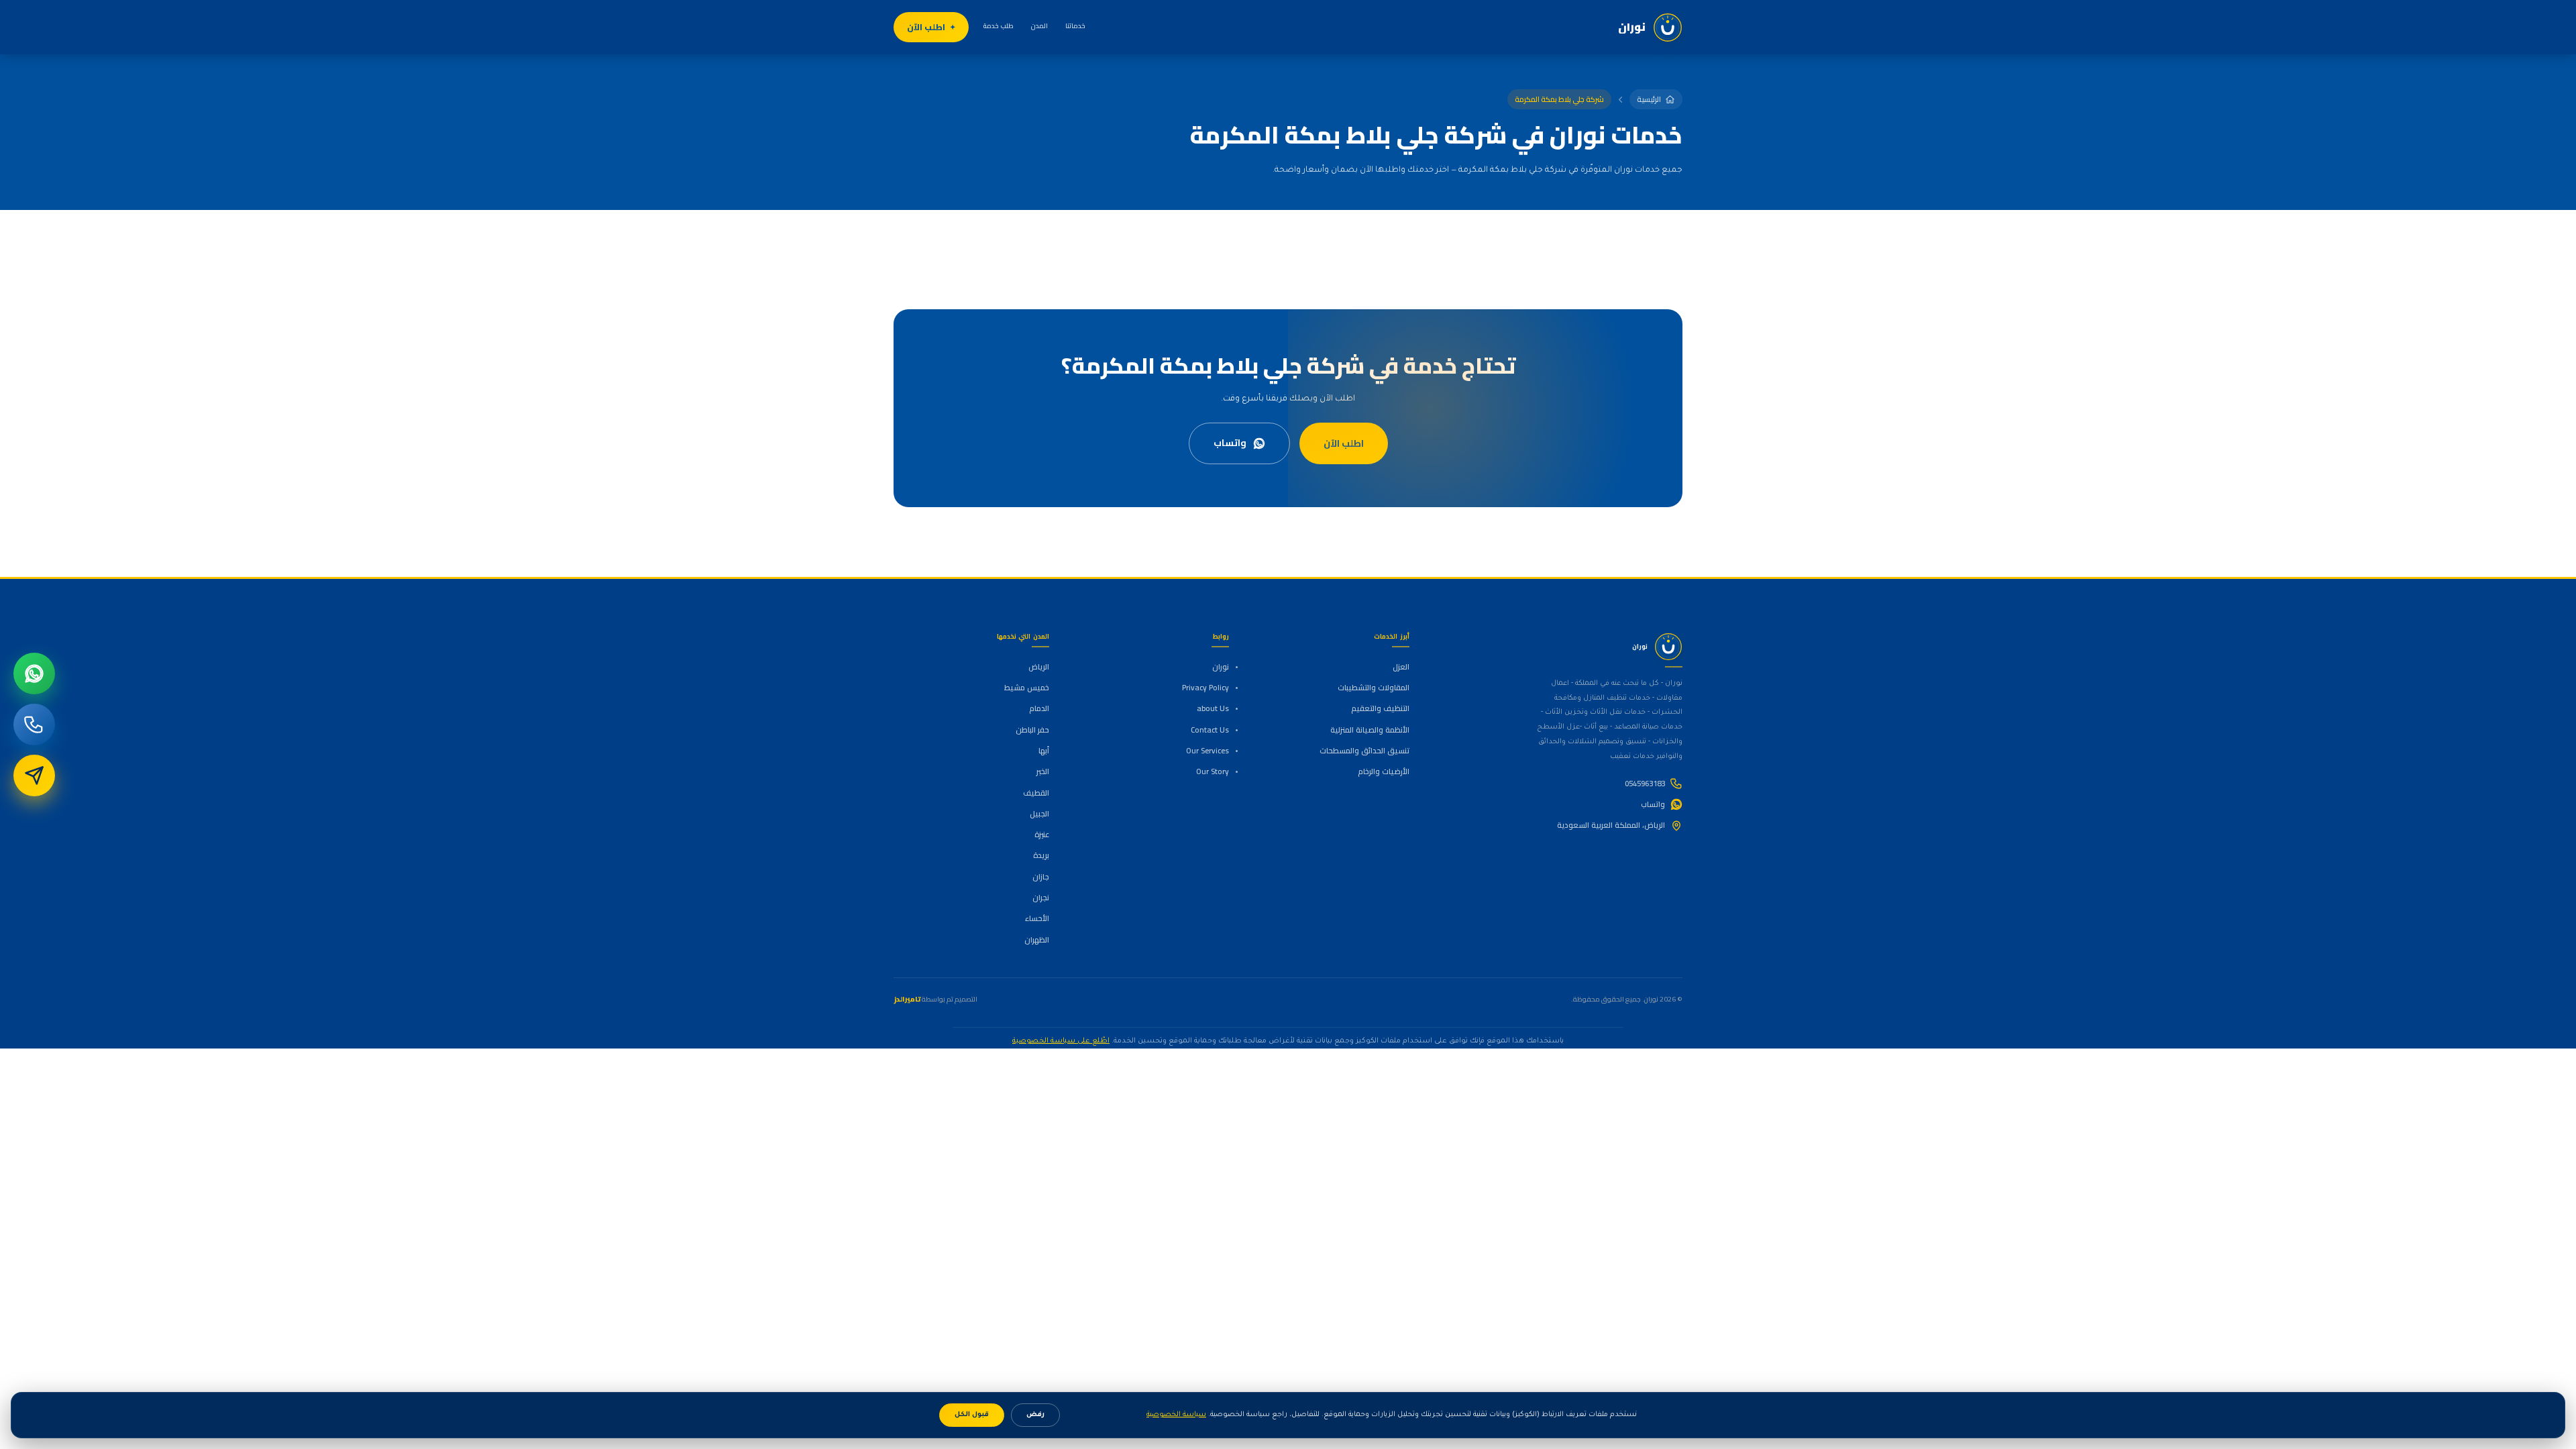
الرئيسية (1649, 99)
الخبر (1043, 771)
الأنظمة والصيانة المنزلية (1370, 730)
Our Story (1213, 771)
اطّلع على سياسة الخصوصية (1061, 1041)
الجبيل (1039, 814)
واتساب (1230, 443)
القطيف (1036, 793)
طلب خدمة (999, 26)
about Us (1213, 708)
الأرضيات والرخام (1383, 771)
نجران (1041, 898)
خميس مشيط (1027, 688)
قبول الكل (972, 1415)
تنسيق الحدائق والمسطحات (1364, 751)
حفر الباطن (1032, 730)
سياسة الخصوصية (1176, 1415)
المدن (1039, 26)
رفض (1035, 1415)
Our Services (1207, 751)
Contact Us (1210, 730)
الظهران (1037, 940)
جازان (1041, 877)
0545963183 (1645, 784)
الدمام (1039, 708)
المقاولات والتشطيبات (1373, 688)
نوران (1221, 667)
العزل (1401, 667)
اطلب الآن (926, 27)
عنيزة (1042, 835)
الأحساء (1037, 918)
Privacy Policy (1205, 688)
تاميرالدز (907, 999)
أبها (1044, 751)
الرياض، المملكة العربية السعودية (1611, 825)
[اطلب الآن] (34, 775)
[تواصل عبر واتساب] (34, 674)
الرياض (1039, 667)
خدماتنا (1075, 26)
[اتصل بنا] (34, 724)
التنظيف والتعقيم (1380, 708)
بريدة (1041, 855)
